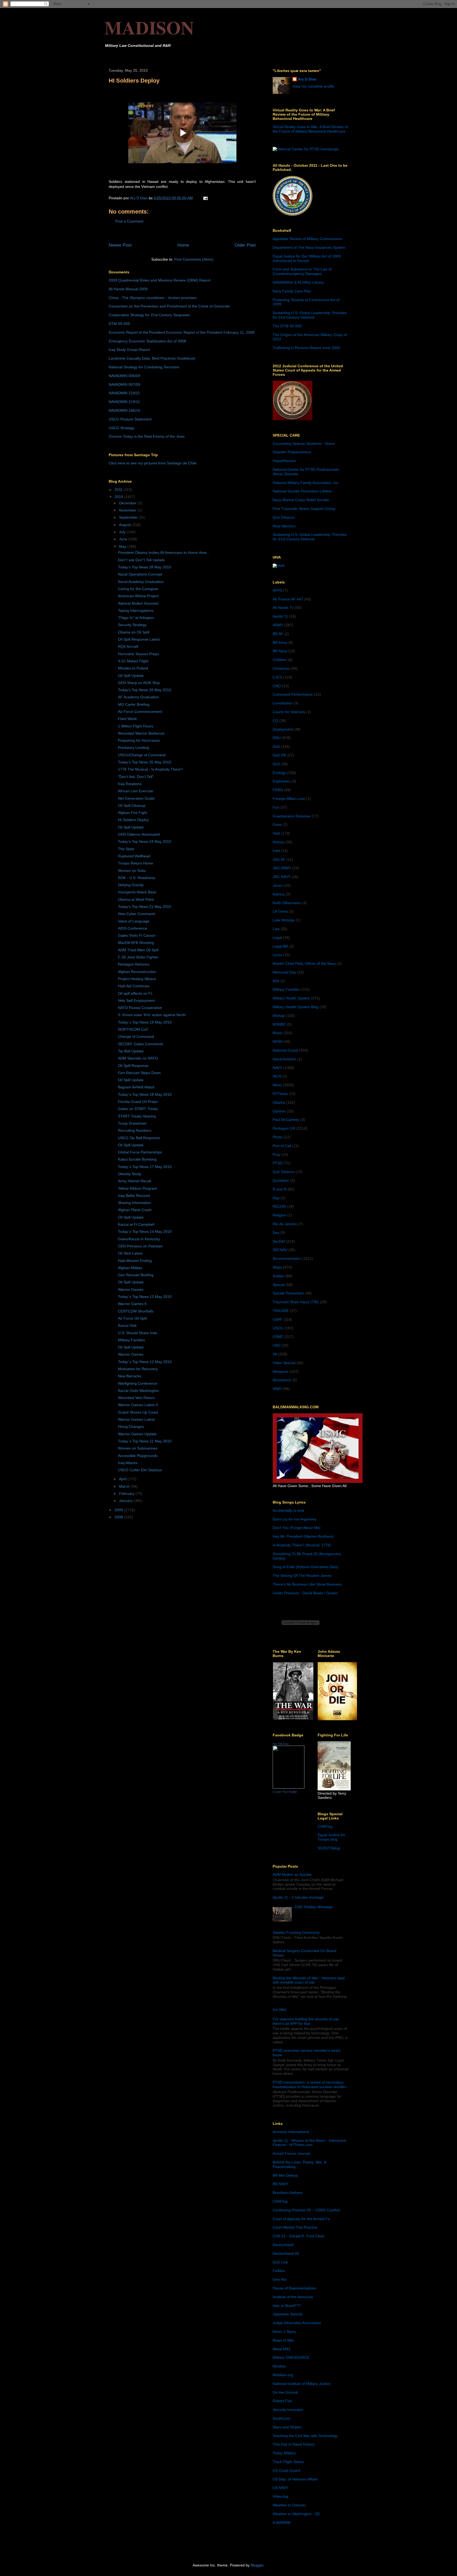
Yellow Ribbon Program (138, 1188)
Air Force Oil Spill (132, 1318)
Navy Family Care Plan (292, 291)
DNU (277, 738)
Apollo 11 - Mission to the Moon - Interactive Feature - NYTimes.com (309, 2143)
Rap (276, 1198)
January (126, 1501)
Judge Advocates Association (297, 2323)
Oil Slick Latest (130, 1253)
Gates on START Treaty (138, 1109)
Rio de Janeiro (285, 1224)
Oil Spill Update (131, 676)
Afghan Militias (130, 1268)
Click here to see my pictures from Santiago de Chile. (153, 463)
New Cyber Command (136, 914)
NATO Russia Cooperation (140, 1008)
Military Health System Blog (296, 1007)
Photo (278, 1137)
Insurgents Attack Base (137, 892)
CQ (275, 721)
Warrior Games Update (137, 1434)
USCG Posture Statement (130, 419)
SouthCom (282, 2418)
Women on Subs (132, 871)
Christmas (281, 668)
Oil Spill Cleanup (132, 805)
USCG (278, 1328)
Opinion (279, 1111)
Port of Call (282, 1146)
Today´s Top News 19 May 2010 (145, 1022)
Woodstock (282, 1380)
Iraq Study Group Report (129, 350)
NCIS (277, 1076)
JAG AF (279, 859)
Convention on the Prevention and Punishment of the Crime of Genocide (169, 306)
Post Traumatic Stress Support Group (304, 509)
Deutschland (283, 2245)
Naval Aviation (284, 1059)
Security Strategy (132, 625)
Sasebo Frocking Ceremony (296, 1932)
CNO (277, 686)
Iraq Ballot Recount (134, 1196)
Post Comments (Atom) (194, 259)
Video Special (284, 1363)
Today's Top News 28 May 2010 (145, 567)
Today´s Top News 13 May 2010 (145, 1297)
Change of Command (136, 1036)
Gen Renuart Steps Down (139, 1073)
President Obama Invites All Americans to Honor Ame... (164, 553)
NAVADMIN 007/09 (124, 384)
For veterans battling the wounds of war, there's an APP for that (306, 2021)
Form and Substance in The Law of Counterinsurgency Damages (302, 271)
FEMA (278, 790)
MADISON (149, 27)
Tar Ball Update (131, 1051)
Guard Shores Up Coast (138, 1412)
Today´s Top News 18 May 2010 (145, 1094)
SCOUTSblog (329, 1848)
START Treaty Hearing (137, 1116)
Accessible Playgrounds (138, 1456)
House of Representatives (294, 2288)
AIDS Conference (132, 928)
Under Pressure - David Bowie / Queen (305, 1593)
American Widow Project (138, 596)
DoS (276, 764)
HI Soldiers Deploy (133, 820)
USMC (278, 1337)
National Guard (285, 1050)
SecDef (279, 1241)
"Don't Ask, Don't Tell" (136, 777)
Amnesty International (291, 2132)
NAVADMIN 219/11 (124, 393)
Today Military (284, 2453)
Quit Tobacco (284, 517)
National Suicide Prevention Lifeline (302, 491)
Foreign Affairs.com (289, 799)
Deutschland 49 (286, 2253)
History (278, 842)
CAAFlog (325, 1826)
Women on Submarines (138, 1448)
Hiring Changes (131, 1427)
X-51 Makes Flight (133, 661)
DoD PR (279, 755)
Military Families (131, 1340)
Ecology (279, 773)
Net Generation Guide (136, 798)
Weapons (281, 1371)
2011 (119, 490)
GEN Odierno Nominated (139, 834)
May (123, 546)
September (129, 517)
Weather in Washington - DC (296, 2514)
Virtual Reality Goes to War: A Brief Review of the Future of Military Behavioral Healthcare (310, 129)
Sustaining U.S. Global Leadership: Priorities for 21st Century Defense (310, 315)
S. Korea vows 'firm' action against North (152, 1015)
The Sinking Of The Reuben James (302, 1576)
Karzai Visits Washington (138, 1391)
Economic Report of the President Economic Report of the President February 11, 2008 (182, 332)
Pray (277, 1155)
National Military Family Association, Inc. (306, 483)
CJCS (277, 677)
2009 (119, 1510)
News (277, 1085)
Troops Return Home (136, 863)
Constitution (283, 703)
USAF (278, 1319)
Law (276, 929)
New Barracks (130, 1376)
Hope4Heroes (284, 461)
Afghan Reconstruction (137, 972)
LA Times (280, 911)
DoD (276, 746)
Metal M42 (282, 2349)
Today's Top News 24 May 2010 (145, 841)
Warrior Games (131, 1289)
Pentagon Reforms (134, 964)
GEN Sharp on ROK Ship (139, 683)
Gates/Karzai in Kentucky (139, 1239)
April (123, 1479)
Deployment (283, 729)
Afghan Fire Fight (132, 813)
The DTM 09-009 (287, 326)
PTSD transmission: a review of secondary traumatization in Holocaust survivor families (309, 2084)
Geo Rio (280, 2279)
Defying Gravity (131, 885)
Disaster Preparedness (292, 452)
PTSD (278, 1163)
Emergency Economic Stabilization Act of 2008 (147, 341)
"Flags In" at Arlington (136, 618)
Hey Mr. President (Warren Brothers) (303, 1536)
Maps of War (283, 2340)
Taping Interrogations (136, 610)
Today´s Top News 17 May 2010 (145, 1167)
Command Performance (293, 694)
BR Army (280, 642)
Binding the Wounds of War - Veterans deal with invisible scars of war (309, 1980)
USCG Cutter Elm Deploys (140, 1470)
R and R (280, 1189)
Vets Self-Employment (136, 1000)
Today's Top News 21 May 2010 (145, 907)
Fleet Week (127, 719)
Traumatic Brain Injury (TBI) (296, 1302)
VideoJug (280, 2496)
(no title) (280, 2009)
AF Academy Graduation (138, 697)
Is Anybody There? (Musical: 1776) (302, 1545)
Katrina (279, 894)
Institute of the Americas (293, 2297)
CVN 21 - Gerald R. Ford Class (299, 2236)
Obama (279, 1102)
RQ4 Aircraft (128, 646)
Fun (276, 807)
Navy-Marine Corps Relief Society (301, 500)
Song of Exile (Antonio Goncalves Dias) (305, 1567)
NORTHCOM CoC (133, 1029)
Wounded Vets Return (136, 1398)
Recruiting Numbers (135, 1130)
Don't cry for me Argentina (294, 1519)
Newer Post (120, 245)
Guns (277, 825)
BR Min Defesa (285, 2175)
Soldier (278, 1276)
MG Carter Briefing (134, 704)
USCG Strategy (122, 428)
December (128, 503)
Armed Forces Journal (291, 2153)
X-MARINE (282, 2523)
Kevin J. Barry (284, 2331)
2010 (119, 497)
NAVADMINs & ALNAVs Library (298, 282)
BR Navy (280, 651)
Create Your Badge (285, 1792)
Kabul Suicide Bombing (137, 1159)
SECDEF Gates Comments (141, 1044)
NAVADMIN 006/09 (124, 376)
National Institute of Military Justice (302, 2384)
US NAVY (280, 2488)
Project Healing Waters (137, 979)
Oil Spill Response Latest (139, 639)
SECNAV (280, 1250)
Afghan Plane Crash (135, 1210)
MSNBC (279, 1024)
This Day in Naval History (294, 2444)
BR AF (278, 634)
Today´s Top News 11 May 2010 (145, 1441)
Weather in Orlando (289, 2505)
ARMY (278, 625)
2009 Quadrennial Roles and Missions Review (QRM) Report (160, 280)
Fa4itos (279, 2271)
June (124, 539)
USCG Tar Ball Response (139, 1138)
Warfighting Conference (138, 1383)
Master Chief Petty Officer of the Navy (304, 963)
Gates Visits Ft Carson (137, 935)
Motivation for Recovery (138, 1369)
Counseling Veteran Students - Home (304, 443)
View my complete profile (313, 86)
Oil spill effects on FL (135, 993)
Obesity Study (130, 1174)
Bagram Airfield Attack (136, 1087)
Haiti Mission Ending (135, 1261)
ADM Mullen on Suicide (292, 1875)
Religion (279, 1215)
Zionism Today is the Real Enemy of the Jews (147, 436)
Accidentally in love (289, 1510)
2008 (119, 1517)
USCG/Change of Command (142, 755)
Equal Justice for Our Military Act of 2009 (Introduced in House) (307, 258)
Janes (278, 885)
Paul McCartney (286, 1120)
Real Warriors (284, 526)
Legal (277, 938)
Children (280, 660)
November (128, 510)
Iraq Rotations (130, 784)
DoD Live (280, 2262)
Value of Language (134, 921)
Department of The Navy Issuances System (309, 247)
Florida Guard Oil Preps (138, 1102)
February (127, 1493)
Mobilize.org (283, 2375)
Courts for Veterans (289, 712)
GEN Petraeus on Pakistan (140, 1246)
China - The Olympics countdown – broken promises (153, 298)
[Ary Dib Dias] (289, 1787)
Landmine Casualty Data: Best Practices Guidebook (152, 358)
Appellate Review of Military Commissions (307, 239)
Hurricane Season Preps (138, 654)
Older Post (245, 245)
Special (279, 1285)
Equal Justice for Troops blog (332, 1837)
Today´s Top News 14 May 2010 (145, 1232)
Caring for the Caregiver (138, 589)
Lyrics (277, 955)
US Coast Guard (286, 2470)
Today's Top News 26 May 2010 (145, 690)
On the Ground (285, 2392)
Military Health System (291, 998)
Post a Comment (129, 221)
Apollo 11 (280, 616)
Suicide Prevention (288, 1293)
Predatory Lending (133, 748)
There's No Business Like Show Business (307, 1584)
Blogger (257, 2565)
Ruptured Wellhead (134, 856)
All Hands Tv (283, 608)
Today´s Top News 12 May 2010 (145, 1362)
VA (275, 1354)
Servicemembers (287, 1258)
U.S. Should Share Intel (138, 1333)
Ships (277, 1267)
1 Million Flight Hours (136, 726)
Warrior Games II (132, 1304)
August (125, 525)
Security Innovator (288, 2410)
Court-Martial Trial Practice (295, 2227)
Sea (276, 1233)
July (123, 532)
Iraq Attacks (128, 1463)
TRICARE (281, 1311)
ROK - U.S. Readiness (137, 878)
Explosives (282, 781)
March (125, 1486)
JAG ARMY (282, 868)
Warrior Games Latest (136, 1419)
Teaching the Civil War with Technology (305, 2436)
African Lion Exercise (136, 791)
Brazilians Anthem (288, 2193)
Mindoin (279, 2366)
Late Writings (284, 920)
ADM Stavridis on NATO (138, 1058)
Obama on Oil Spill (134, 632)
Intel (276, 851)
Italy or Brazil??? (287, 2306)
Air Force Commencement (140, 712)
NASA (278, 1042)
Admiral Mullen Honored (138, 603)
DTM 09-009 (119, 324)
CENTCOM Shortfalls (136, 1311)
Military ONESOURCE (291, 2357)
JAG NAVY (282, 877)
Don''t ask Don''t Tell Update (141, 560)
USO (277, 1345)
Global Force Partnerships (140, 1152)
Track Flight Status (288, 2462)
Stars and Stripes (287, 2427)
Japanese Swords (288, 2314)
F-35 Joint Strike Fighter (138, 957)
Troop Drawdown (132, 1123)
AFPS (277, 590)
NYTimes (280, 1094)
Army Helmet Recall (134, 1181)
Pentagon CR (284, 1128)
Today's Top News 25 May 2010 (145, 762)
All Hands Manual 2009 (128, 289)
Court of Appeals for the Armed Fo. (302, 2219)
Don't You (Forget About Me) (297, 1528)
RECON (279, 1206)
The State (126, 849)
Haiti (276, 833)
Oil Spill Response (133, 1066)
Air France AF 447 (288, 599)
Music (278, 1033)
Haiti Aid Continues (134, 986)
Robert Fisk (282, 2401)
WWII (277, 1389)
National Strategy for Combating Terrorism (144, 367)
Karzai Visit (127, 1325)
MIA (276, 981)
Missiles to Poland (133, 668)
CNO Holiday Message (314, 1907)
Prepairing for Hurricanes (139, 740)
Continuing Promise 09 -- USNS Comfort (306, 2210)
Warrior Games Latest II (138, 1405)
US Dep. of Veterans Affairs (295, 2479)
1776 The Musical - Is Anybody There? (150, 769)
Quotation (281, 1180)
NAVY (277, 1068)
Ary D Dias (307, 79)
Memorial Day (284, 972)
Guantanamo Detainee (292, 816)
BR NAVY (280, 2184)
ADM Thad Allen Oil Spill (138, 950)
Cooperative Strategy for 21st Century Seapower (149, 315)
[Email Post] (205, 198)
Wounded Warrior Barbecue (141, 733)
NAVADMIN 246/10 (124, 410)
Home (183, 245)
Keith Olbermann (287, 903)
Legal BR (280, 946)
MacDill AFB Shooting (136, 943)
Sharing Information (134, 1203)
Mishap (279, 1016)
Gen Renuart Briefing (136, 1275)
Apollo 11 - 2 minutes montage (298, 1897)
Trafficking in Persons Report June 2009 (306, 348)
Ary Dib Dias (281, 1744)
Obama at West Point (136, 899)
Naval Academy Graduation (141, 582)
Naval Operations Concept (140, 574)
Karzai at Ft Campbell (136, 1224)
